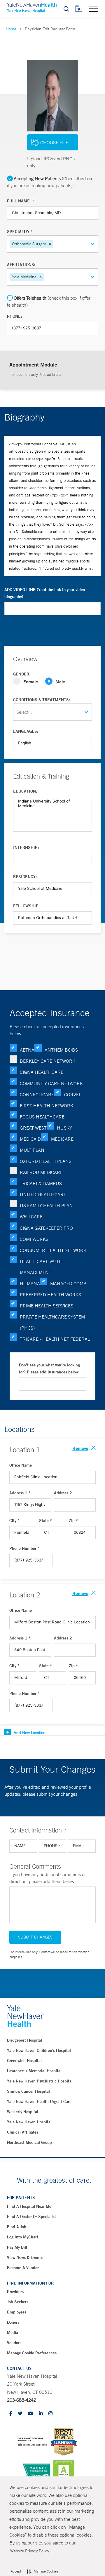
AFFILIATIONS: (21, 265)
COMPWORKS (34, 1239)
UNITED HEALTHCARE (43, 1194)
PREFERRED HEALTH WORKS (50, 1295)
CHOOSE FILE (54, 143)
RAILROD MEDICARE (41, 1172)
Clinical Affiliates (23, 2132)
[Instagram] (50, 2414)
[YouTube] (31, 2414)
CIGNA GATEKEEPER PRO (46, 1228)
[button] (50, 244)
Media (13, 2332)
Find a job (17, 2227)
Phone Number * (24, 1548)
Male (60, 681)
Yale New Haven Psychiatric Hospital (40, 2081)
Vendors (14, 2343)
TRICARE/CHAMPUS (41, 1183)
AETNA (27, 1050)
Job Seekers (18, 2302)
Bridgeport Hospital (24, 2040)
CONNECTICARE (37, 1095)
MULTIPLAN (32, 1150)
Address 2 (63, 1493)
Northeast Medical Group (29, 2142)
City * (14, 1521)
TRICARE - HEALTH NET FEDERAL (55, 1339)
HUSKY (64, 1128)
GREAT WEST (33, 1128)
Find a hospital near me (29, 2206)
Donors (13, 2322)
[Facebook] (11, 2414)
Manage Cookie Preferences (32, 2353)
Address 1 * (20, 1493)
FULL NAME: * (21, 201)
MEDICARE (62, 1139)
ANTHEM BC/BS (61, 1050)
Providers (15, 2292)
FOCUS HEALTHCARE (42, 1117)
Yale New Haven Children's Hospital (39, 2050)
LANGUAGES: (26, 731)
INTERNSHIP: (26, 847)
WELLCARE (31, 1217)
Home (11, 29)
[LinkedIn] (41, 2414)
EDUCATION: (25, 791)
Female (31, 681)
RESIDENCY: (25, 877)
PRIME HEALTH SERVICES (47, 1306)
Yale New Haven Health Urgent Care (39, 2101)
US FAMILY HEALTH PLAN (46, 1206)
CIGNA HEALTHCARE (42, 1072)
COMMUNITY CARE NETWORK (51, 1083)
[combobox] (55, 244)
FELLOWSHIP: (26, 906)
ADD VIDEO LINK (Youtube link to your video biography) (45, 593)
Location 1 (25, 1450)
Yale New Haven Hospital (29, 2122)
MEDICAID (30, 1139)
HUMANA (30, 1283)
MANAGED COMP (68, 1283)
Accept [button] (16, 2571)
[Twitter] (20, 2414)
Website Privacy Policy (30, 2551)
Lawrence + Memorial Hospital (34, 2071)
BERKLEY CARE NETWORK (48, 1061)
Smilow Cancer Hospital (28, 2091)
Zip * (73, 1521)
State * (45, 1521)
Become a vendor (23, 2268)
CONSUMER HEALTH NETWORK (53, 1250)
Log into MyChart (23, 2237)
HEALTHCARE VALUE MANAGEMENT (41, 1267)
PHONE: (14, 316)
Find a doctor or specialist (32, 2217)
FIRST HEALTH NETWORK (47, 1106)
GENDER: (22, 674)
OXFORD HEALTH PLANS (46, 1161)
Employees (17, 2312)
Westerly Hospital (23, 2112)
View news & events (25, 2257)
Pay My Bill (17, 2247)
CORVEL (73, 1095)
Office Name (21, 1465)
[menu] (94, 8)
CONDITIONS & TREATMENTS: (42, 700)
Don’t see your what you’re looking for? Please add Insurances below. (49, 1368)
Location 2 (25, 1595)
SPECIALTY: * (20, 232)
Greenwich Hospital (24, 2061)
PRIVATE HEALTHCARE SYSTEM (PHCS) (52, 1322)
